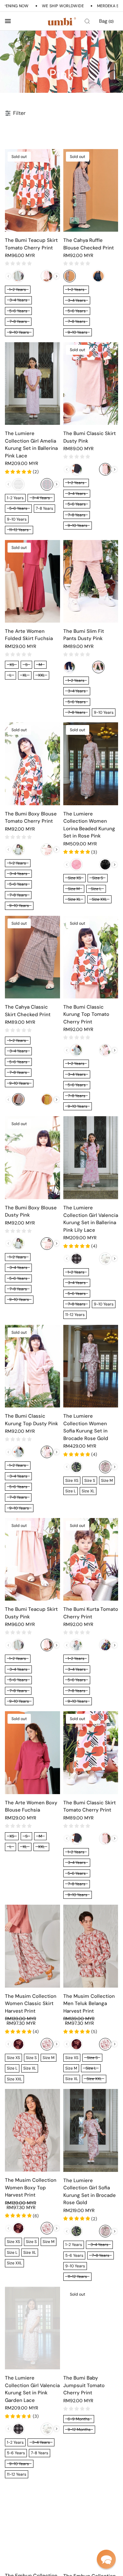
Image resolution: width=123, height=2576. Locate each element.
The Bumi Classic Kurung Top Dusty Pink (31, 1420)
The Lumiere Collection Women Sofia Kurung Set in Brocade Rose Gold (86, 1427)
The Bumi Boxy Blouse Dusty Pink (31, 1211)
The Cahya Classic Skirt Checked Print (28, 1011)
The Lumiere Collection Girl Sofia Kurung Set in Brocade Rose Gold (90, 2192)
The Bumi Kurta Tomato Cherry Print (91, 1613)
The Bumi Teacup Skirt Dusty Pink (31, 1613)
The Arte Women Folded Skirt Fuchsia (29, 635)
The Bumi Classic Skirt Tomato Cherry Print (90, 1806)
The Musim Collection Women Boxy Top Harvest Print (31, 2188)
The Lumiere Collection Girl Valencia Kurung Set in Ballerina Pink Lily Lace (91, 1219)
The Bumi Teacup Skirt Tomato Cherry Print (31, 244)
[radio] (18, 276)
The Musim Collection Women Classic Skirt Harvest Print (31, 2004)
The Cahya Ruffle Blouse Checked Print (89, 244)
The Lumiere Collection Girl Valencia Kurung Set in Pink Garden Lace (32, 2389)
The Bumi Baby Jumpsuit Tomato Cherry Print (84, 2385)
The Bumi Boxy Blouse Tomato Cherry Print (31, 818)
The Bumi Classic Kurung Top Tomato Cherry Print (86, 1014)
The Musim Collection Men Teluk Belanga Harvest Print (89, 2004)
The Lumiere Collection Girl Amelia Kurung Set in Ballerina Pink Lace (31, 445)
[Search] (87, 21)
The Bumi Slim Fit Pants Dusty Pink (84, 635)
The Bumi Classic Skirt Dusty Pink (90, 437)
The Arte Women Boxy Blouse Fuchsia (31, 1806)
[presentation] (57, 276)
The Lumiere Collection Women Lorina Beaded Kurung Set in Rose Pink (89, 825)
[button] (106, 2559)
